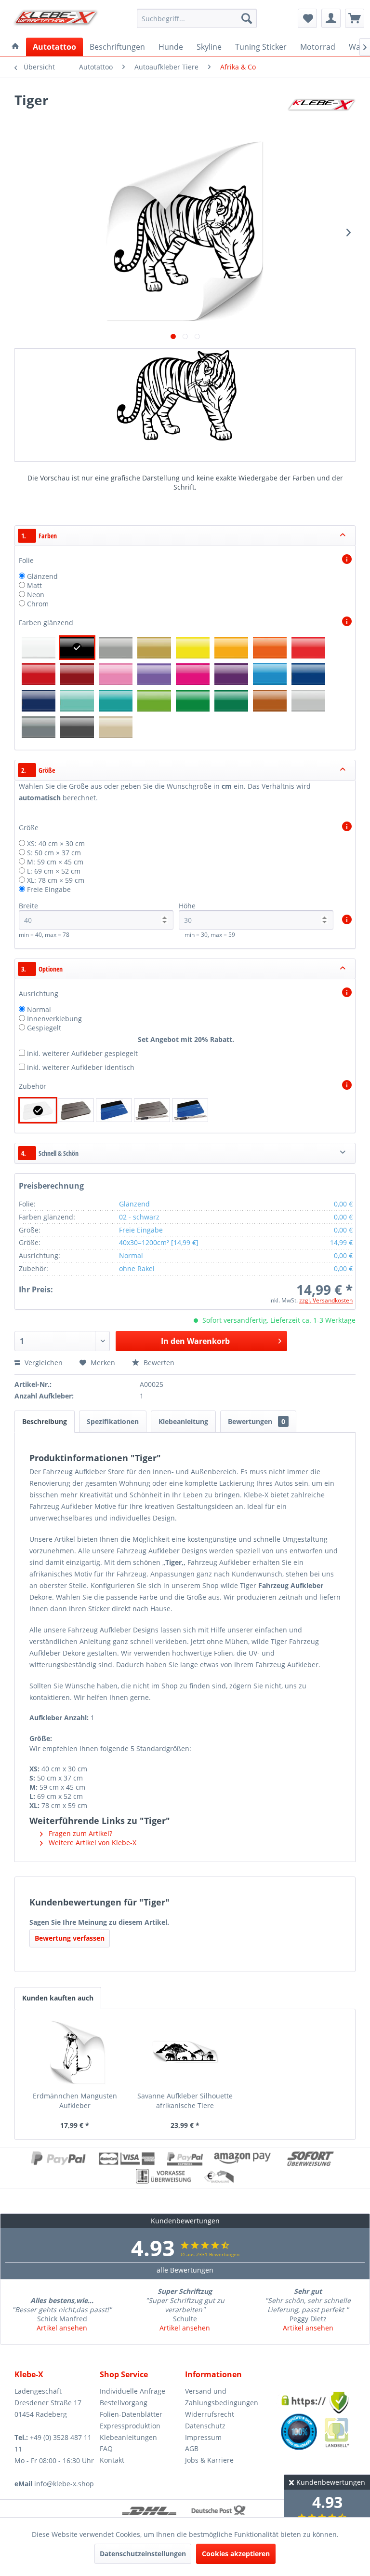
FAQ (106, 2448)
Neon (36, 595)
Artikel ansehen (62, 2328)
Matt (34, 585)
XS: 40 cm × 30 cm (56, 843)
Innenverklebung (54, 1019)
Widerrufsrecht (210, 2414)
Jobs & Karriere (209, 2460)
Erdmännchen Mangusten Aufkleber (75, 2101)
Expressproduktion (130, 2426)
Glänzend (42, 576)
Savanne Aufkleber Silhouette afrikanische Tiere (185, 2101)
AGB (192, 2448)
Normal (39, 1009)
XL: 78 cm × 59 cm (56, 880)
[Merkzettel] (307, 18)
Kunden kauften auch (58, 1998)
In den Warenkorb (195, 1341)
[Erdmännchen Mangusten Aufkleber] (75, 2053)
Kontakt (112, 2460)
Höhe (187, 906)
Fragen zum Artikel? (79, 1833)
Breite (28, 906)
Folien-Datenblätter (131, 2414)
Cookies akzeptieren (236, 2554)
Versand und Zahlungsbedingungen (222, 2397)
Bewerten (158, 1363)
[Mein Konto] (331, 18)
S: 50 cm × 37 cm (54, 853)
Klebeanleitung (183, 1421)
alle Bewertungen (185, 2270)
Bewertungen (257, 1421)
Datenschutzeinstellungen (143, 2554)
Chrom (38, 604)
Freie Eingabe (49, 889)
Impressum (203, 2437)
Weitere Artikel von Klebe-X (92, 1843)
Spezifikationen (113, 1421)
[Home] (15, 47)
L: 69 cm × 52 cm (54, 871)
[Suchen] (247, 18)
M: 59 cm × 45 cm (55, 862)
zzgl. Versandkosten (326, 1300)
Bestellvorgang (124, 2403)
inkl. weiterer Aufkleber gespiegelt (82, 1053)
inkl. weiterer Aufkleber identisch (81, 1067)
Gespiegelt (44, 1028)
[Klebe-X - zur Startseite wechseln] (56, 21)
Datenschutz (205, 2426)
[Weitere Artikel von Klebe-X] (321, 110)
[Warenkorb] (355, 18)
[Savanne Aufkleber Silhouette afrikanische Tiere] (185, 2053)
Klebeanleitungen (128, 2437)
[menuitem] (197, 18)
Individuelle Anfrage (132, 2391)
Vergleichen (43, 1363)
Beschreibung (45, 1421)
